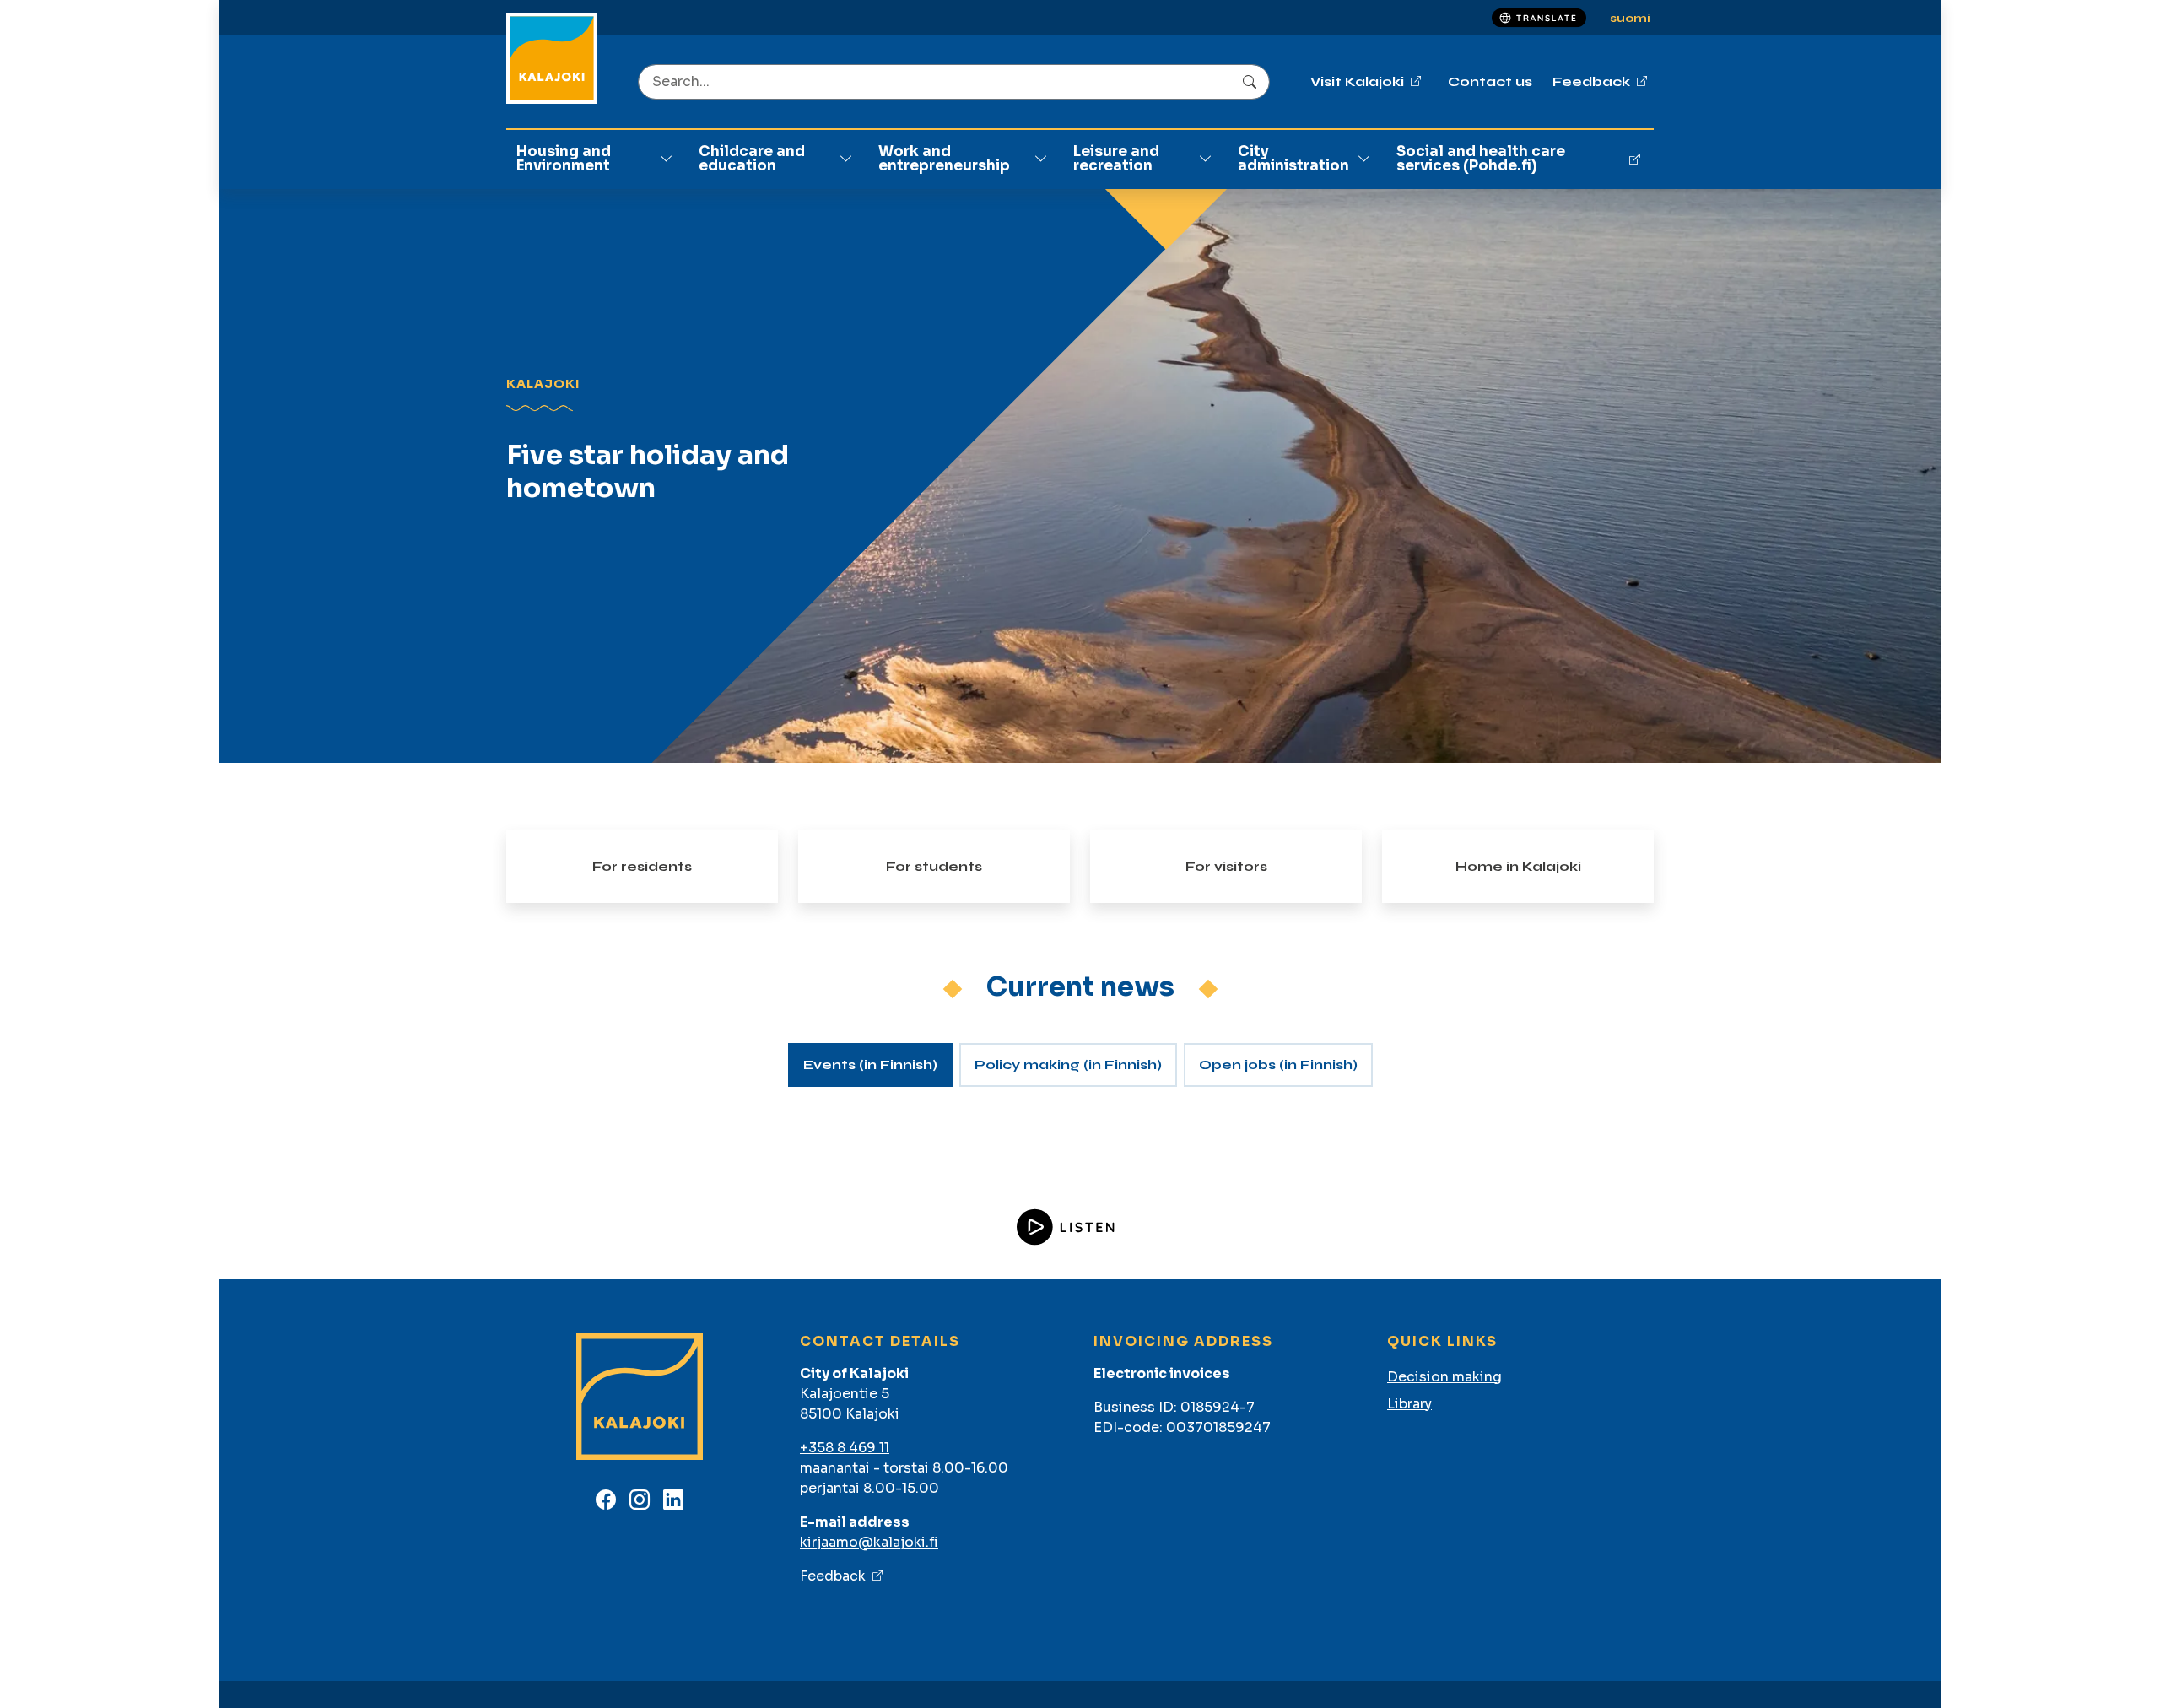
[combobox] (954, 82)
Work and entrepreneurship (944, 159)
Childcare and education (752, 159)
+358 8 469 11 (845, 1448)
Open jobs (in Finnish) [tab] (1278, 1065)
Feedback (833, 1576)
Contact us (1490, 81)
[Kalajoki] (552, 58)
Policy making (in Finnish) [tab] (1068, 1065)
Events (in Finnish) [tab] (870, 1065)
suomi (1630, 18)
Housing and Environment (564, 159)
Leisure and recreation (1116, 159)
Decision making (1444, 1377)
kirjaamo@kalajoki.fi (869, 1542)
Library (1409, 1404)
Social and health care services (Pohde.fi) (1481, 159)
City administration (1293, 159)
